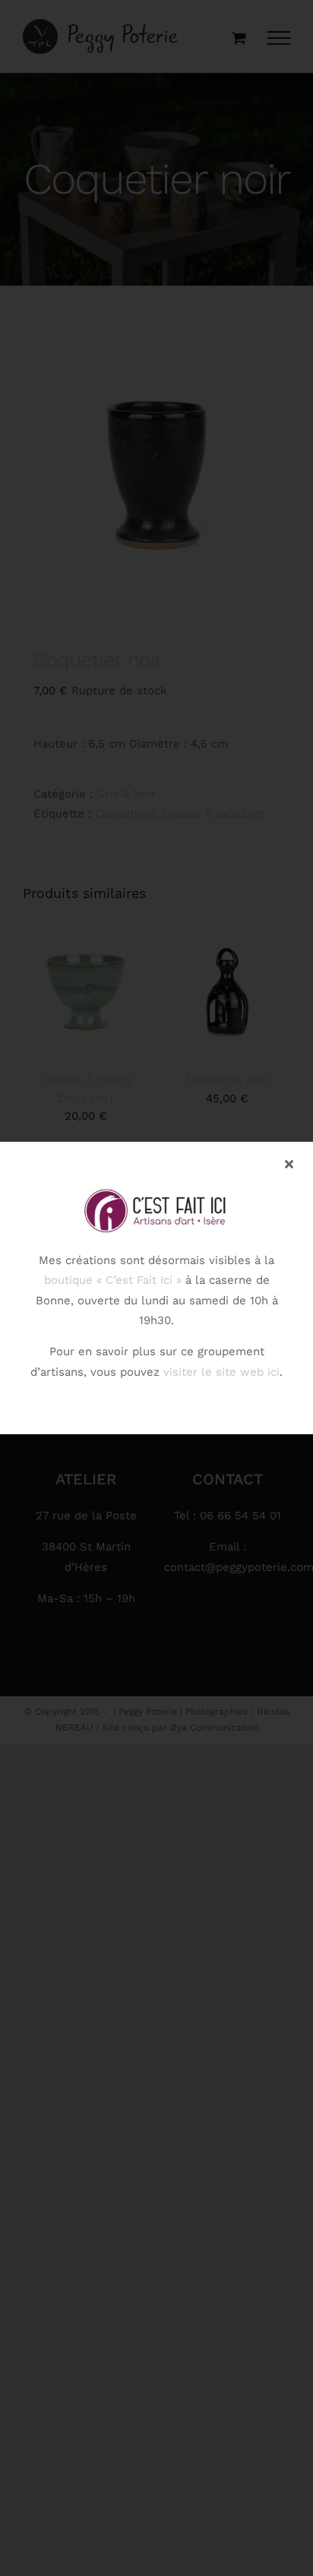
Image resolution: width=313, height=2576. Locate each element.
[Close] (289, 1164)
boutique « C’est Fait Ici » (113, 1280)
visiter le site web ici (221, 1372)
